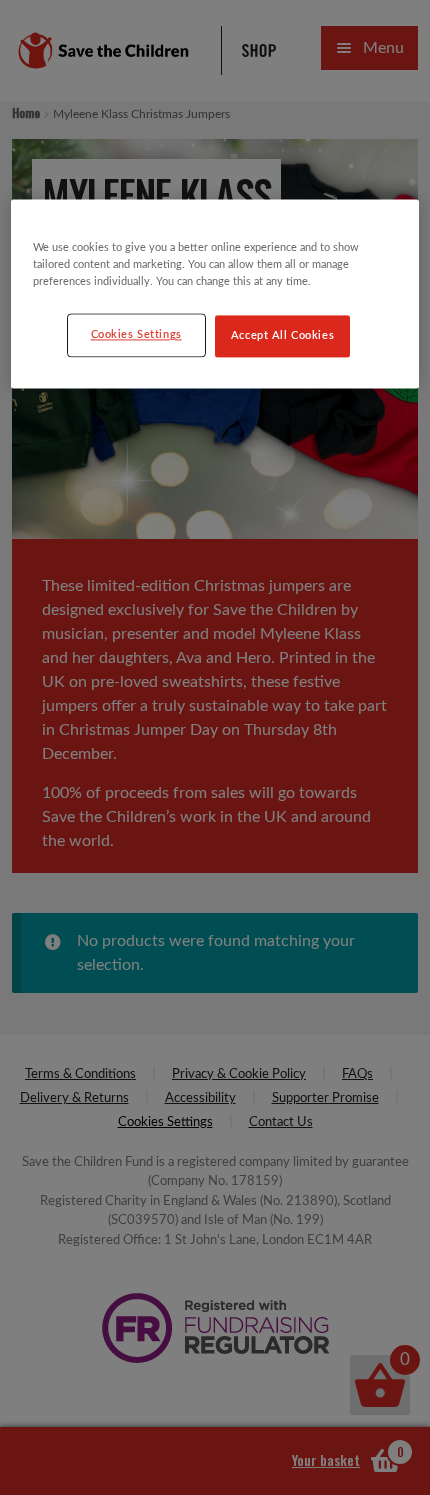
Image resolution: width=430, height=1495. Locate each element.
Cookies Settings (136, 335)
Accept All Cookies (282, 336)
